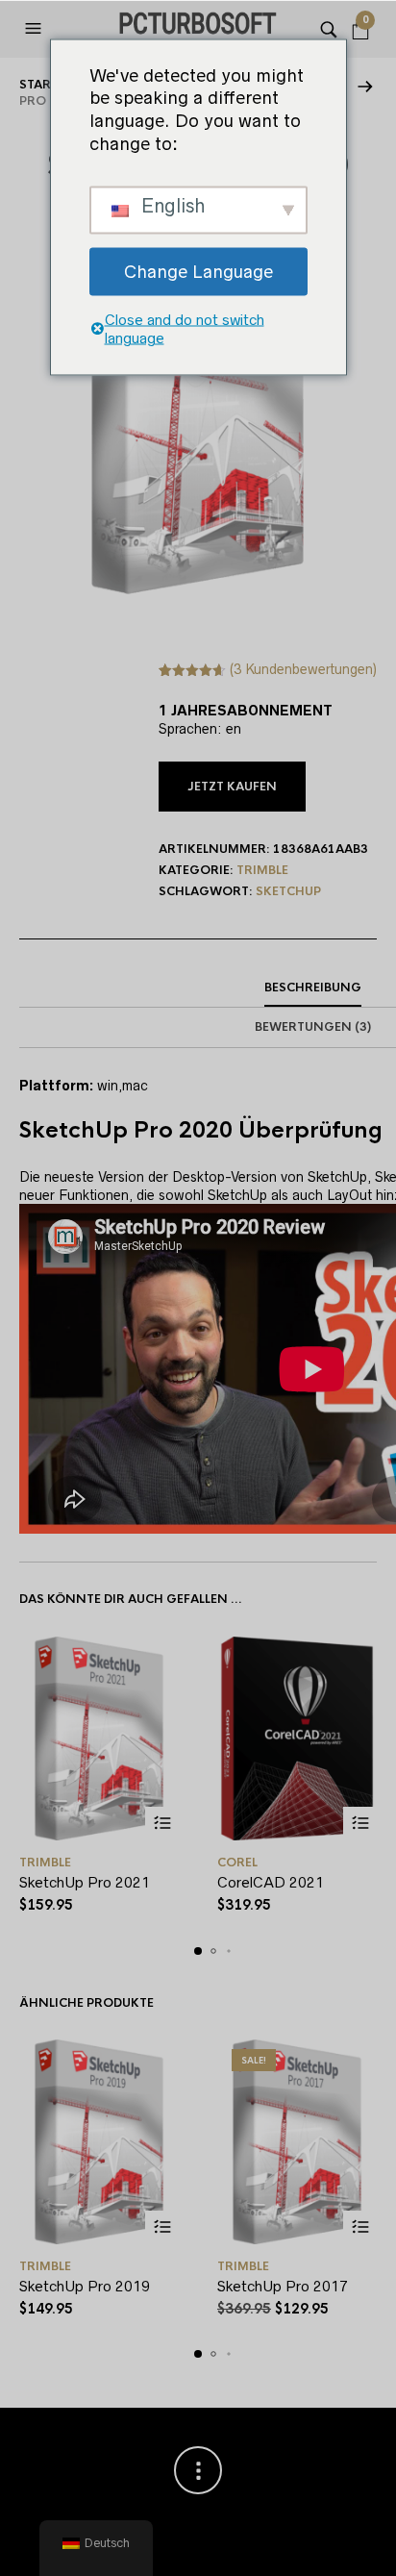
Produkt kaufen (360, 2227)
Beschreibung (313, 988)
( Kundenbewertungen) (303, 669)
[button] (36, 29)
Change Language (198, 271)
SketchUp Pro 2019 (85, 2286)
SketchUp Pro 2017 (283, 2286)
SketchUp (288, 891)
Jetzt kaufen (232, 787)
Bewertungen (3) (313, 1027)
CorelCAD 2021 (271, 1882)
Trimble (262, 870)
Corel (237, 1863)
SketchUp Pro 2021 (85, 1882)
